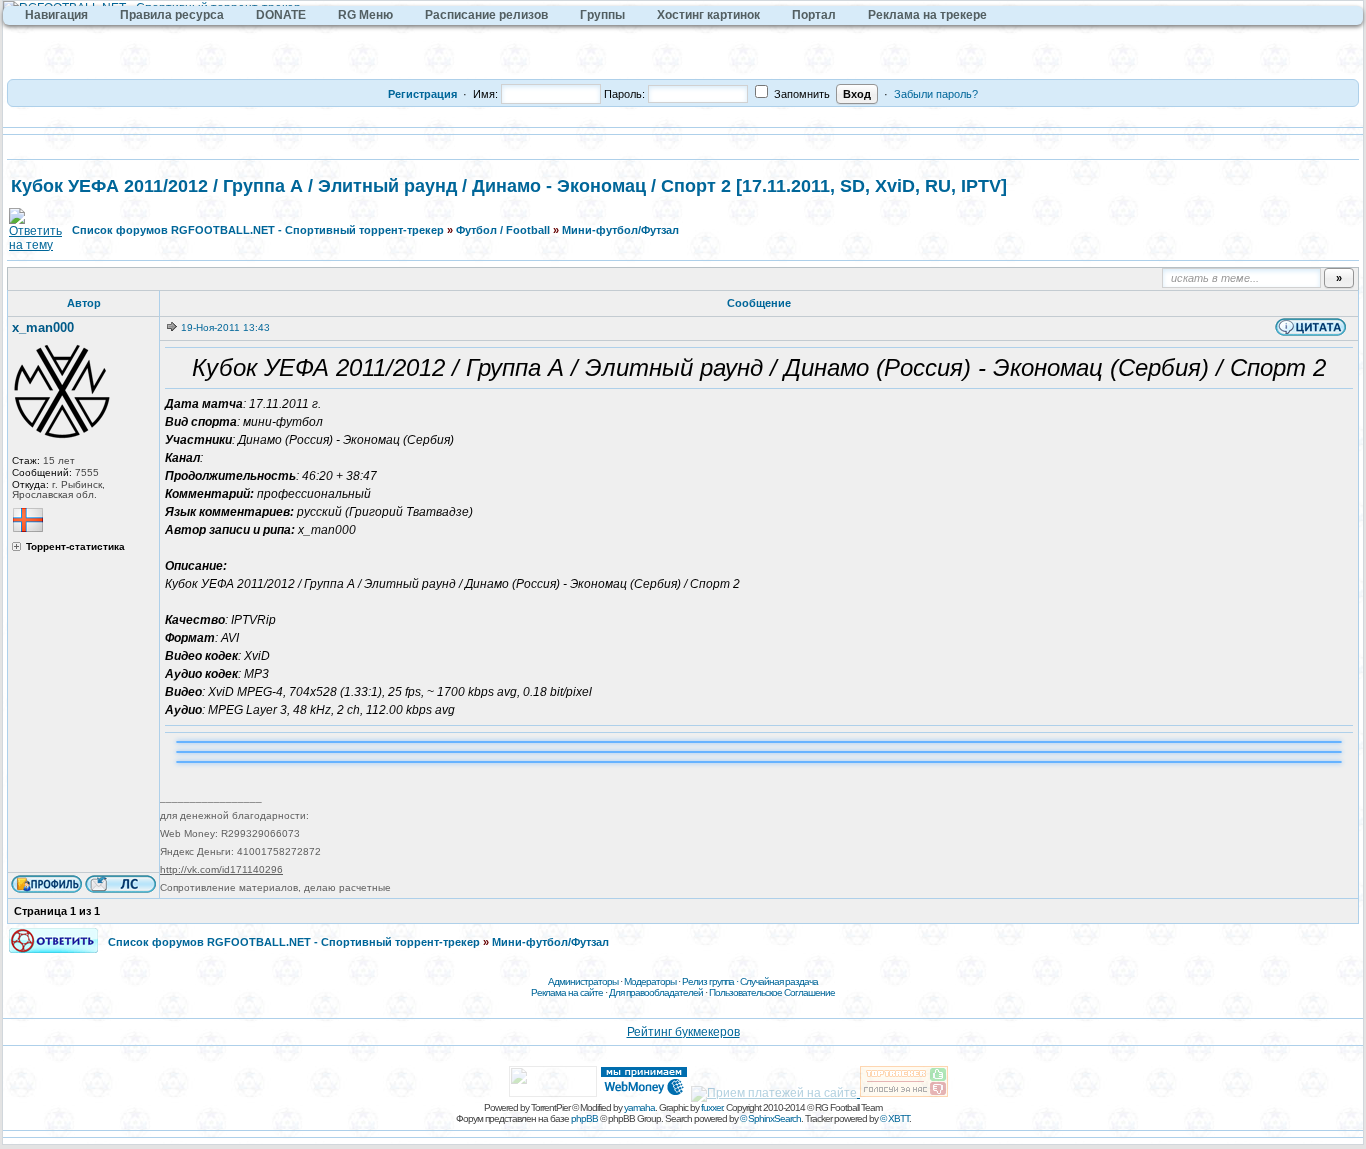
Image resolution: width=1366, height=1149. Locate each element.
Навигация (56, 15)
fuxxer (711, 1107)
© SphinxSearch (770, 1118)
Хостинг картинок (708, 15)
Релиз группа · (711, 981)
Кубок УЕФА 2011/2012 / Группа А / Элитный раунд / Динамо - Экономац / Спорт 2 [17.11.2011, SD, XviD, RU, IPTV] (509, 186)
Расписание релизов (486, 15)
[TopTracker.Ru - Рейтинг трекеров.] (904, 1093)
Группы (602, 15)
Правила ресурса (172, 15)
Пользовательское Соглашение (772, 992)
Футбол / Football (503, 230)
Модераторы (650, 981)
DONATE (281, 15)
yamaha (639, 1107)
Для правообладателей (656, 992)
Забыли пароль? (936, 94)
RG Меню (365, 15)
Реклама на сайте (567, 992)
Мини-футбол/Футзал (620, 230)
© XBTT (894, 1118)
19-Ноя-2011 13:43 (225, 327)
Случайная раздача (779, 981)
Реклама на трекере (927, 15)
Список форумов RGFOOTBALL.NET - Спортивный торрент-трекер (258, 230)
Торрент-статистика (75, 547)
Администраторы (583, 981)
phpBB (584, 1118)
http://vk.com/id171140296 (221, 869)
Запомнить (800, 94)
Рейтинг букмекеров (683, 1032)
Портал (814, 15)
